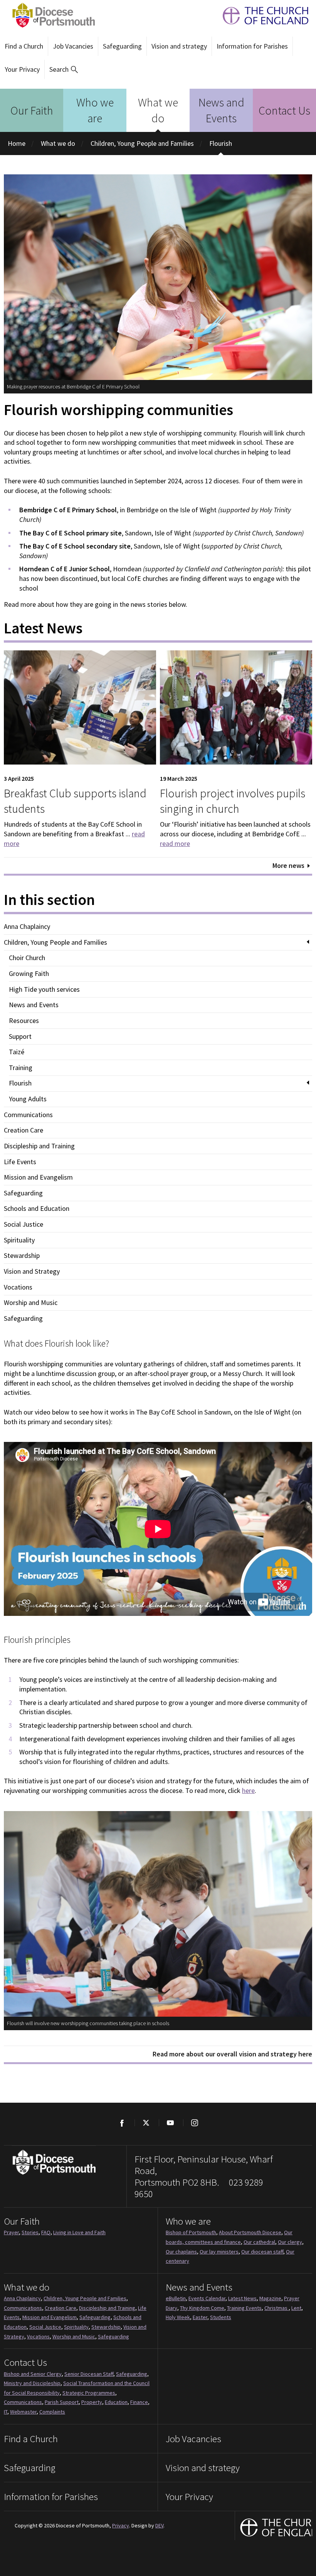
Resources (24, 1021)
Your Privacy (22, 69)
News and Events (221, 110)
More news (288, 865)
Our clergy (290, 2242)
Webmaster (23, 2412)
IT (6, 2412)
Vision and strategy (179, 46)
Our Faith (32, 110)
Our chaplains (181, 2252)
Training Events (244, 2308)
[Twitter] (146, 2123)
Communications (28, 1115)
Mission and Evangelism (38, 1177)
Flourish (221, 143)
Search (59, 69)
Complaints (52, 2412)
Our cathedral (259, 2242)
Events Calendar (207, 2298)
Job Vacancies (73, 46)
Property (92, 2402)
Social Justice (24, 1224)
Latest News (242, 2298)
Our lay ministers (219, 2252)
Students (221, 2317)
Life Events (20, 1162)
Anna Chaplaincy (27, 927)
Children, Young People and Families (142, 143)
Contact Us (284, 110)
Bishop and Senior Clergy (33, 2374)
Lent (296, 2308)
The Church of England (262, 16)
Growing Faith (29, 974)
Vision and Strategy (32, 1271)
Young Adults (28, 1099)
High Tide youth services (44, 989)
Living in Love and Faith (79, 2232)
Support (20, 1036)
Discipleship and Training (39, 1146)
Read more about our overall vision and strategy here (232, 2054)
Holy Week (178, 2317)
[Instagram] (194, 2123)
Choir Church (27, 958)
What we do (158, 110)
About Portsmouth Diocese (250, 2232)
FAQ (46, 2232)
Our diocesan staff (262, 2252)
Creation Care (24, 1130)
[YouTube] (170, 2123)
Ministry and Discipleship (32, 2383)
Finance (139, 2402)
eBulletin (176, 2298)
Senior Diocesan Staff (89, 2374)
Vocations (18, 1287)
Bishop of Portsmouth (191, 2232)
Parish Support (62, 2402)
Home (17, 143)
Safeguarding (122, 46)
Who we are (95, 110)
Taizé (17, 1052)
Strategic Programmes (89, 2393)
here (248, 1790)
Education (116, 2402)
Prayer (11, 2232)
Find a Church (24, 46)
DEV (159, 2525)
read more (175, 843)
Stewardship (22, 1256)
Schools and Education (37, 1209)
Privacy (121, 2525)
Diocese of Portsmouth (51, 15)
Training (21, 1068)
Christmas (276, 2308)
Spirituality (19, 1240)
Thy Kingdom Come (202, 2308)
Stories (30, 2232)
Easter (200, 2317)
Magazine (270, 2298)
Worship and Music (31, 1303)
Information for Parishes (252, 46)
